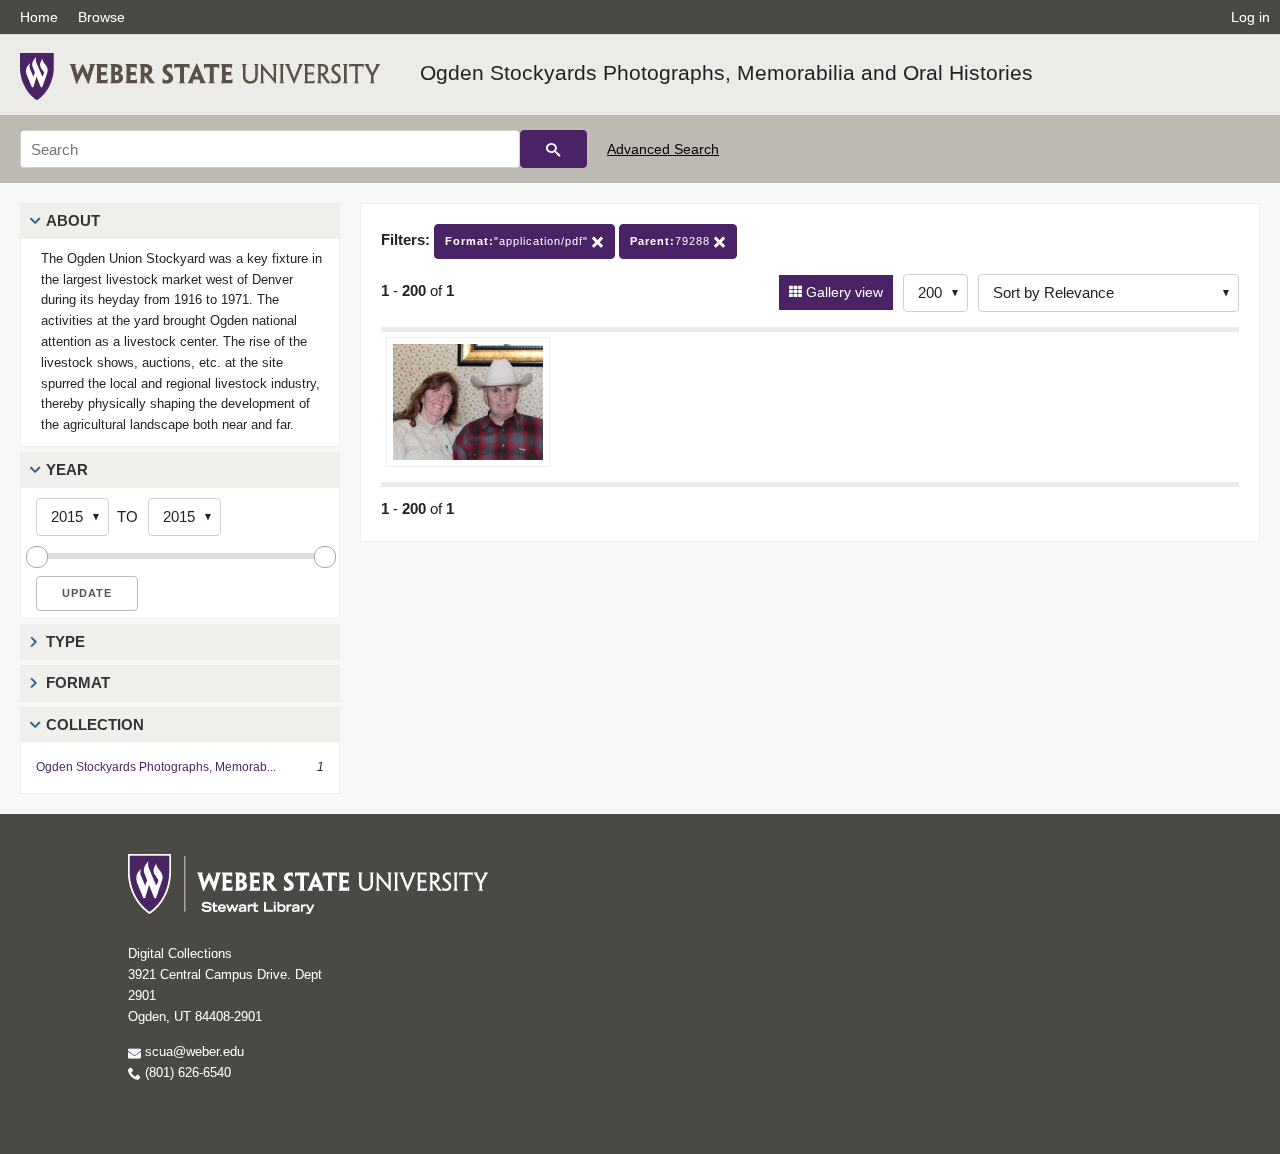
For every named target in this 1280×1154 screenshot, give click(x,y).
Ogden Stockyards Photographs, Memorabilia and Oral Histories (726, 72)
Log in (1250, 17)
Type (65, 641)
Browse (101, 17)
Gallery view (842, 292)
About (73, 220)
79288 (672, 241)
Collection (95, 724)
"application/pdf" (518, 241)
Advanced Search (663, 149)
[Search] (553, 149)
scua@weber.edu (192, 1051)
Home (39, 17)
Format (78, 682)
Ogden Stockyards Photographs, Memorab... (156, 767)
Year (67, 469)
